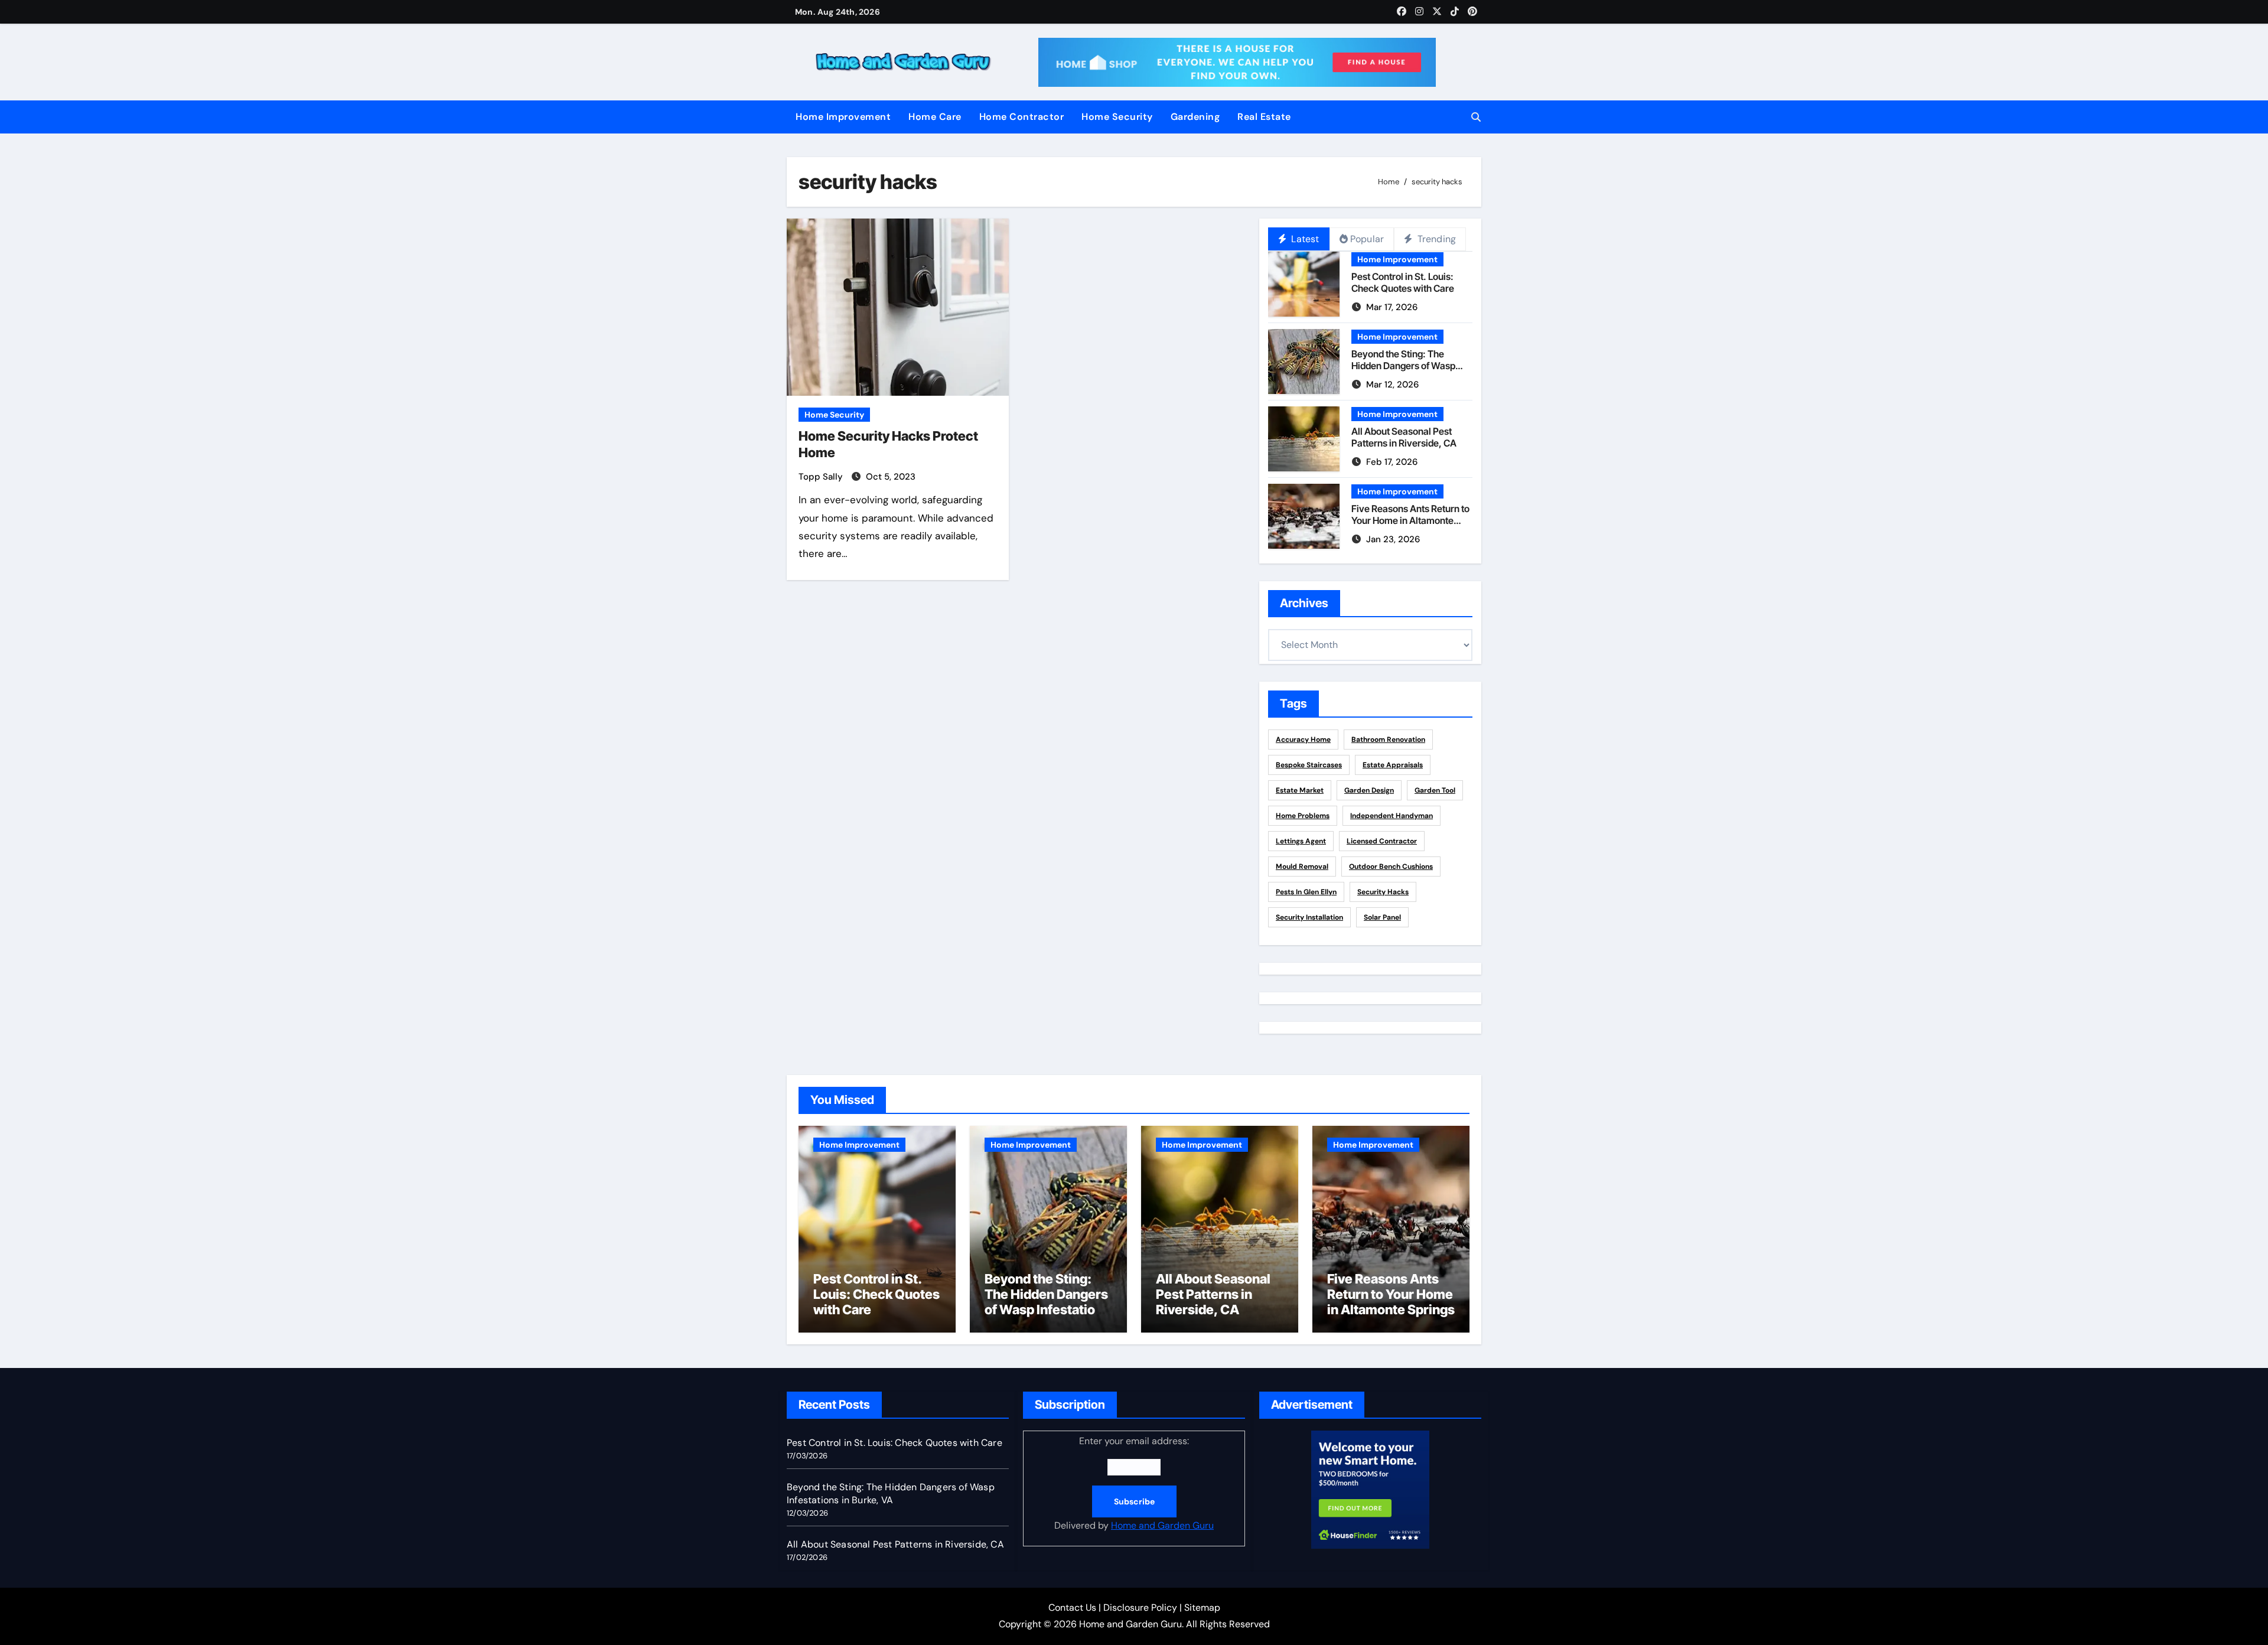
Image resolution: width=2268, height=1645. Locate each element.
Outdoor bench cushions (1391, 867)
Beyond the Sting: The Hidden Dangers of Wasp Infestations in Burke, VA (1403, 365)
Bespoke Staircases (1309, 765)
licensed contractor (1382, 841)
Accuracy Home (1303, 740)
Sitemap (1202, 1607)
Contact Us (1072, 1607)
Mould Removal (1302, 867)
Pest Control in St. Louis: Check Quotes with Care (1403, 282)
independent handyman (1392, 816)
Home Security (1117, 117)
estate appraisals (1393, 765)
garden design (1369, 790)
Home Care (935, 117)
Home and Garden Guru (1162, 1525)
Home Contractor (1022, 117)
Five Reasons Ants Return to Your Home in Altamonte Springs (1410, 520)
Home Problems (1303, 816)
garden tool (1435, 790)
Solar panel (1382, 917)
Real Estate (1264, 117)
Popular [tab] (1367, 239)
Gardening (1195, 117)
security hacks (1383, 892)
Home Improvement (843, 117)
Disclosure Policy (1140, 1607)
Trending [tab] (1435, 239)
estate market (1300, 790)
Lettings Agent (1301, 841)
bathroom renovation (1388, 740)
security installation (1309, 917)
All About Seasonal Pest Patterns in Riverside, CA (1404, 437)
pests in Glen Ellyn (1306, 892)
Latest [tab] (1304, 239)
